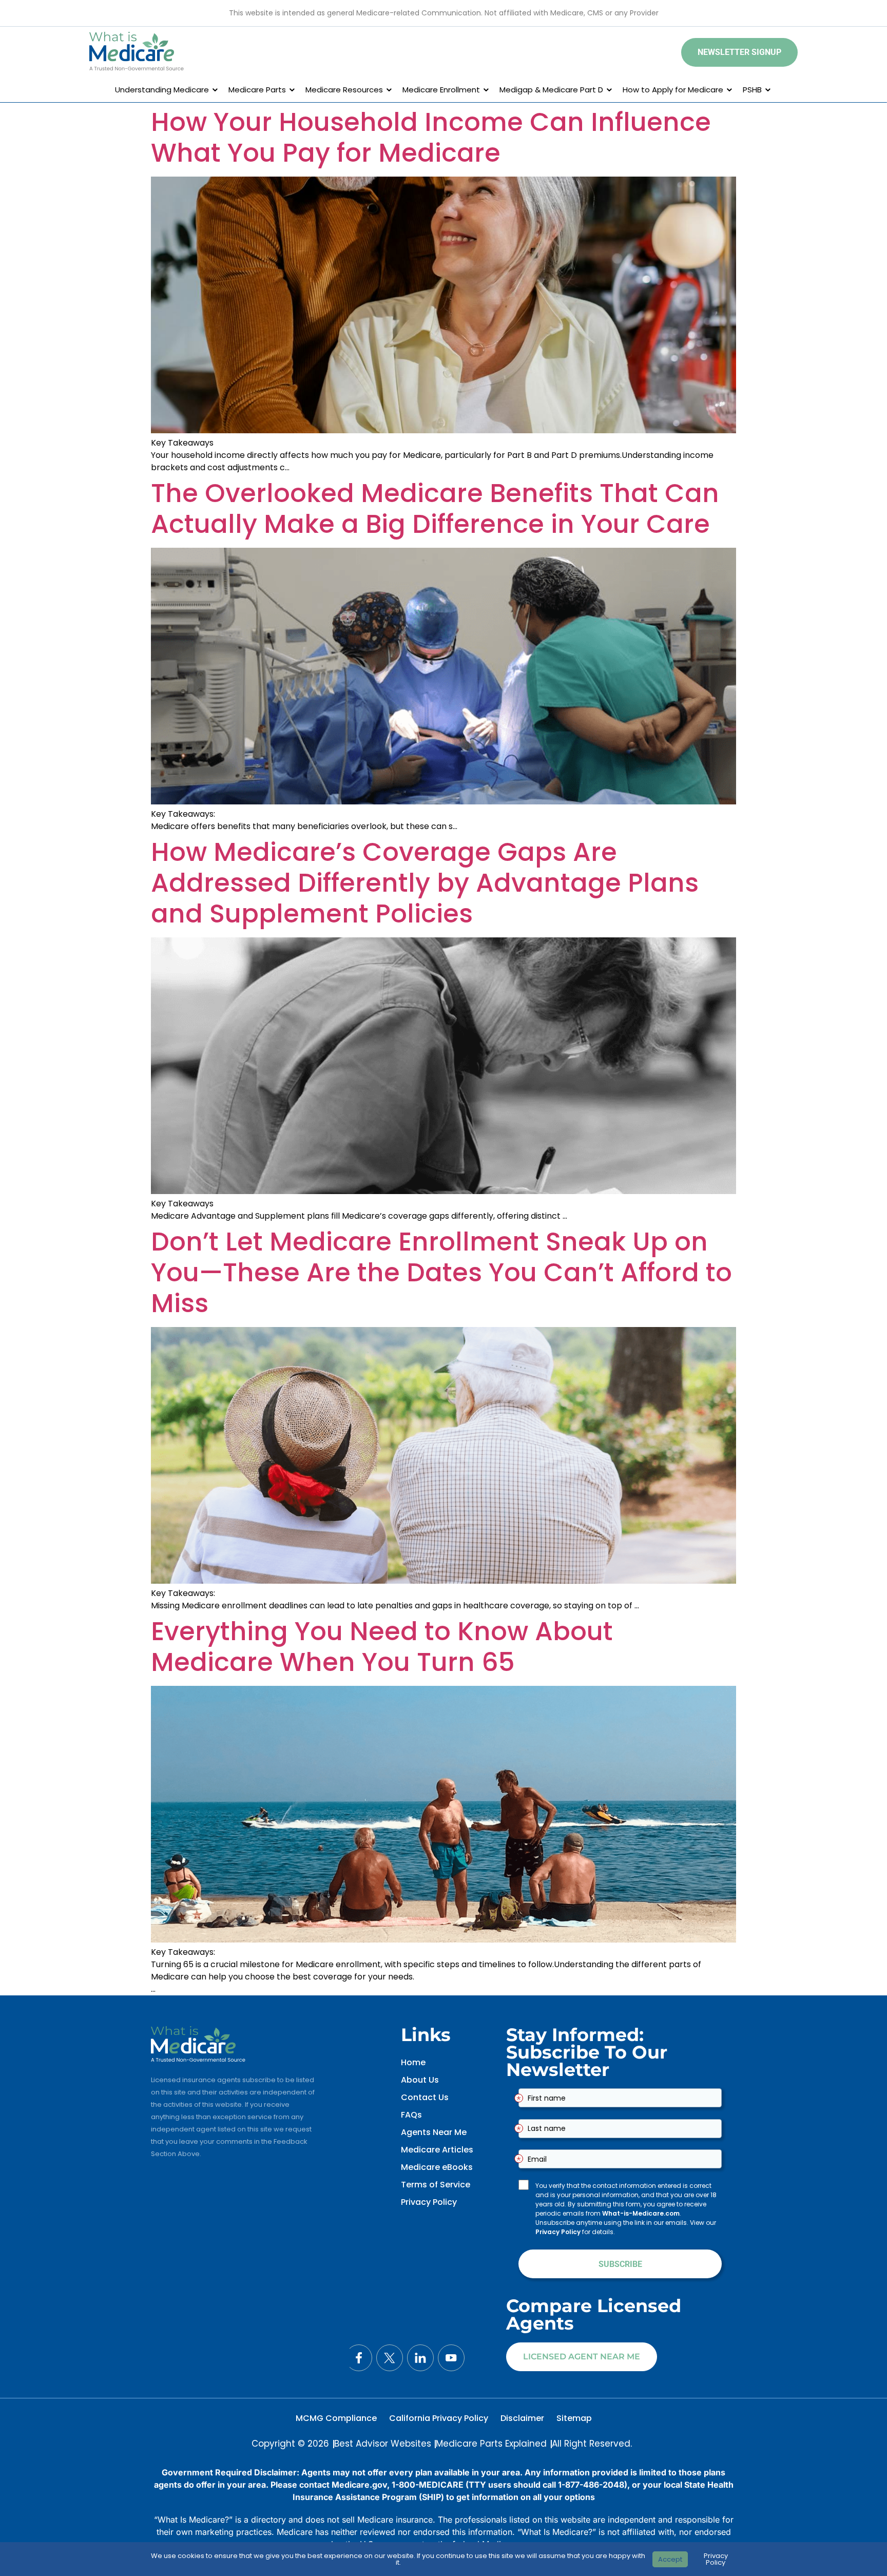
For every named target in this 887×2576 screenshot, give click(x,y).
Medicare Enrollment (441, 90)
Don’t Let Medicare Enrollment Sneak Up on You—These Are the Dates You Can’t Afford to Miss (441, 1272)
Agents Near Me (434, 2132)
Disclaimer (522, 2418)
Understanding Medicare (162, 90)
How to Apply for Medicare (673, 90)
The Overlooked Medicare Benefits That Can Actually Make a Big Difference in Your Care (435, 508)
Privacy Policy (429, 2202)
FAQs (411, 2115)
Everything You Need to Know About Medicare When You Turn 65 (382, 1647)
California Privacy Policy (439, 2418)
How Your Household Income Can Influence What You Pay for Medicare (431, 137)
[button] (739, 52)
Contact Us (425, 2097)
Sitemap (574, 2418)
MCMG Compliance (336, 2418)
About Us (420, 2080)
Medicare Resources (344, 90)
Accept (670, 2559)
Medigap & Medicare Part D (551, 90)
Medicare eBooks (437, 2167)
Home (413, 2062)
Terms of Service (436, 2185)
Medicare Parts (257, 90)
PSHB (752, 90)
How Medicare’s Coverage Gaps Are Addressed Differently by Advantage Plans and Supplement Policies (425, 883)
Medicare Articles (437, 2150)
